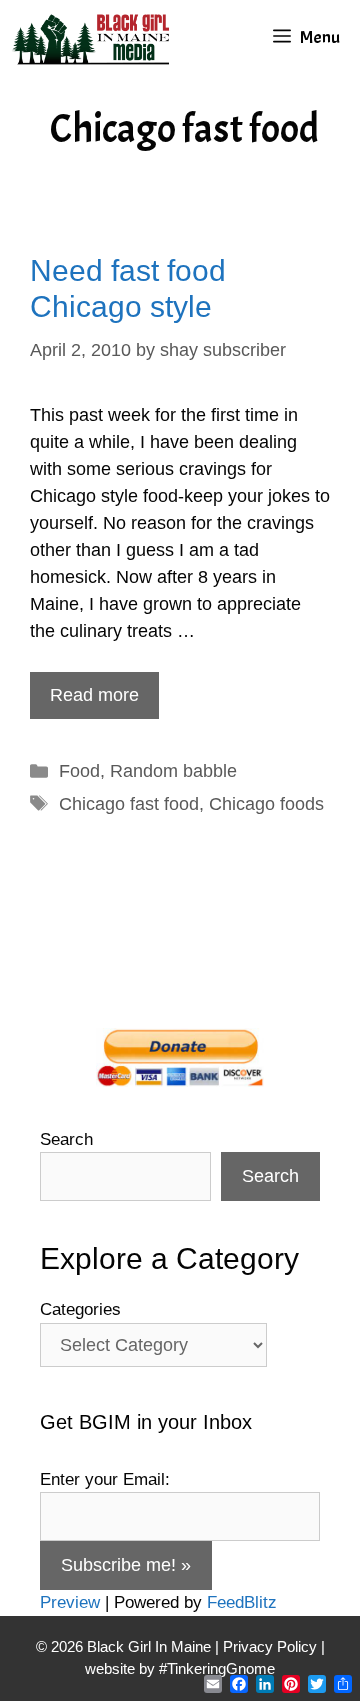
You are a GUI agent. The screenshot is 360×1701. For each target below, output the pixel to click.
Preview (70, 1602)
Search (66, 1139)
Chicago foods (266, 804)
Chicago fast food (129, 804)
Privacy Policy (270, 1646)
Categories (80, 1309)
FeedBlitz (242, 1602)
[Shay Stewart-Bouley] (95, 37)
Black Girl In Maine (151, 1646)
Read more (94, 695)
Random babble (173, 771)
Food (79, 771)
